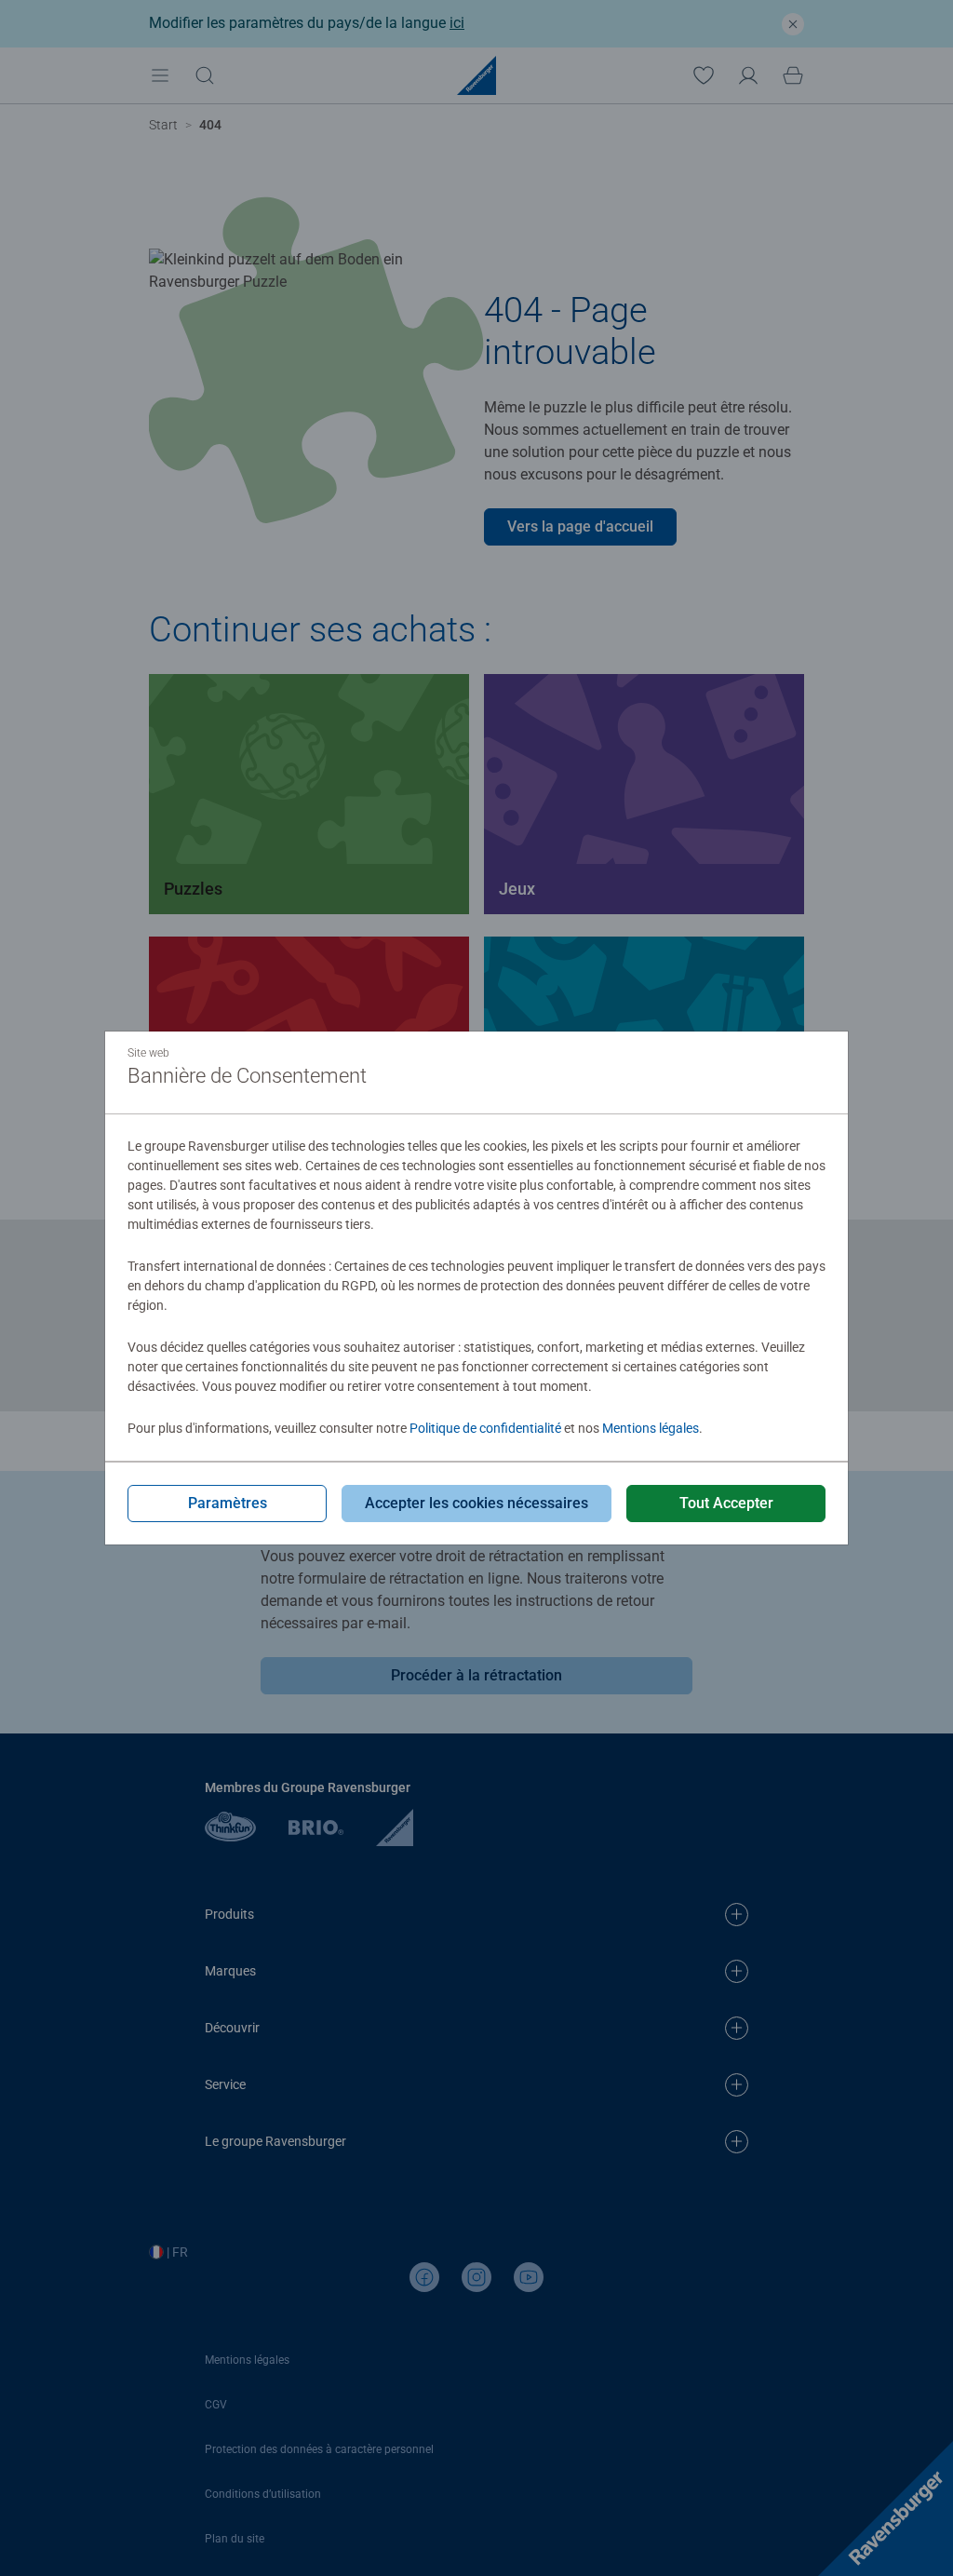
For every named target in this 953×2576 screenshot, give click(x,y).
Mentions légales (651, 1428)
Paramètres (228, 1503)
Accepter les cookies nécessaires (476, 1503)
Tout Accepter (726, 1503)
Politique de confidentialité (485, 1428)
